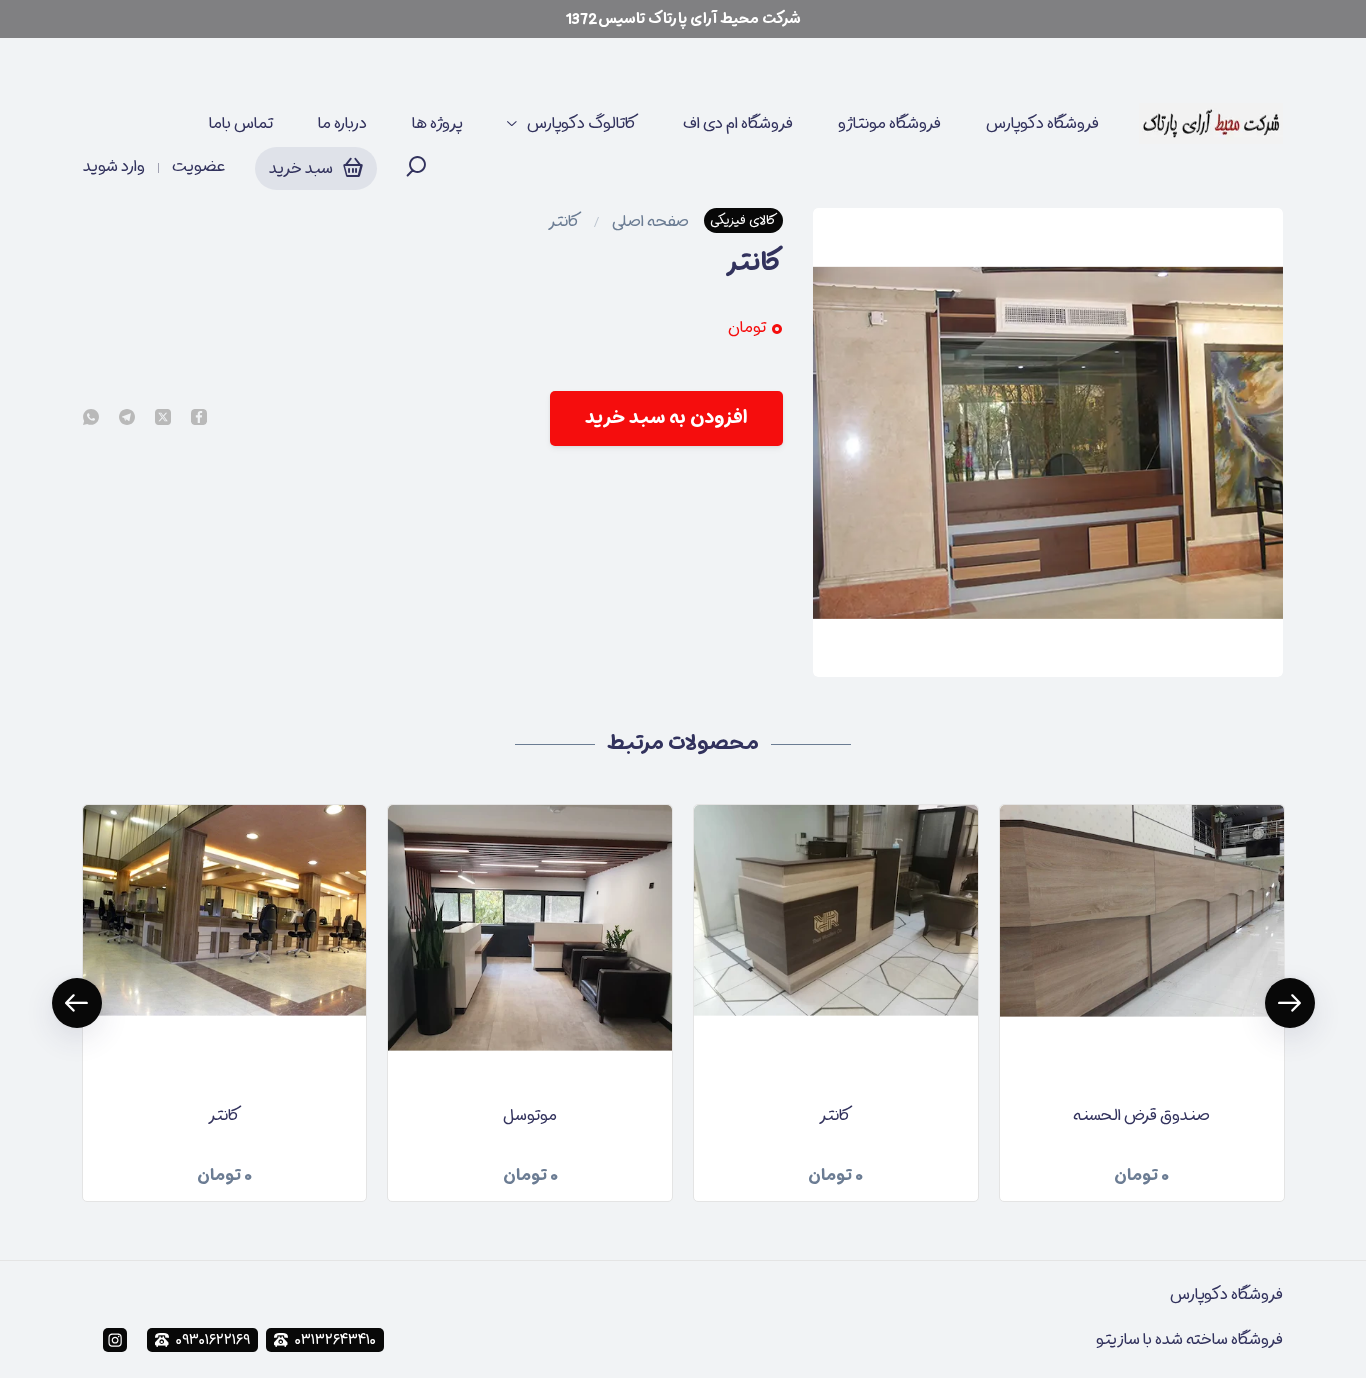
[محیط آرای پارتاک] (1211, 123)
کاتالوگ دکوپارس (582, 123)
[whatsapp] (91, 418)
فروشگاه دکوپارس (1042, 123)
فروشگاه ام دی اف (738, 123)
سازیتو (1118, 1339)
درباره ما (342, 123)
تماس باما (241, 123)
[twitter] (163, 418)
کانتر (564, 221)
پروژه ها (437, 123)
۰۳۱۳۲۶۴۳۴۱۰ (335, 1340)
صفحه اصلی (650, 221)
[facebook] (199, 418)
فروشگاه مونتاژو (889, 123)
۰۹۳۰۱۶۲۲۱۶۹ (213, 1340)
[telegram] (127, 418)
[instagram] (115, 1340)
